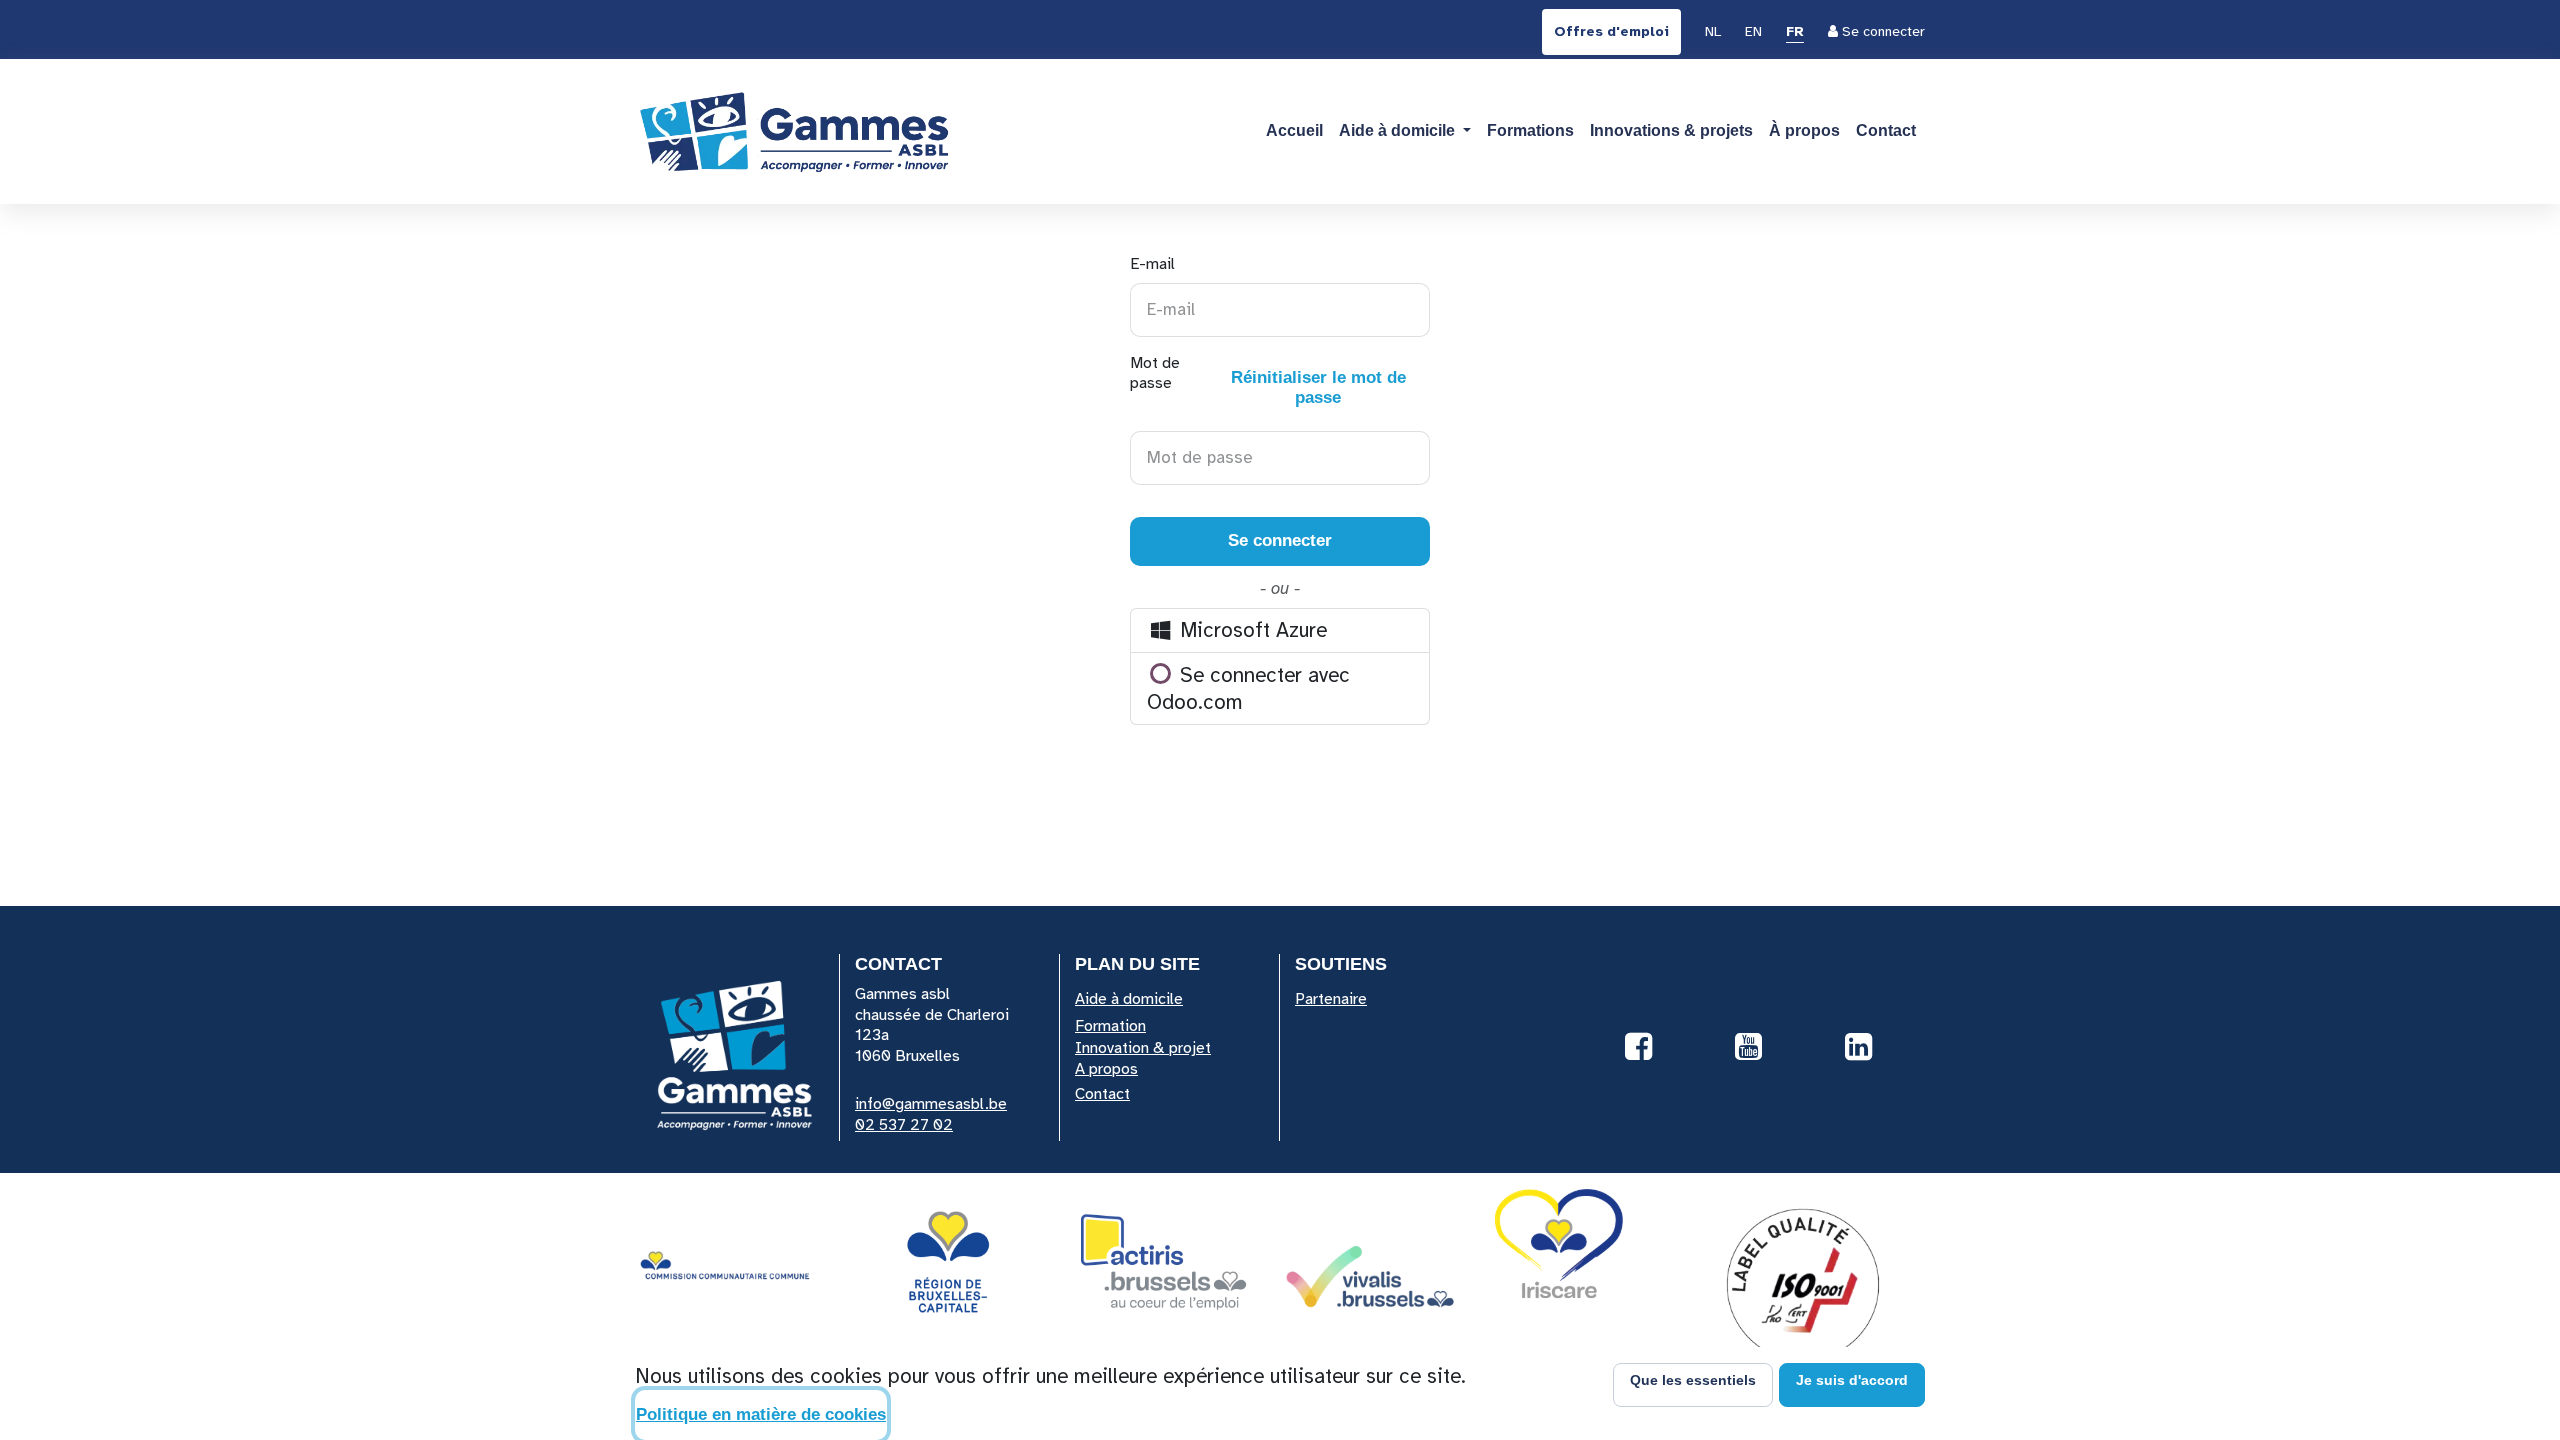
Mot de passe (1268, 380)
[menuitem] (1713, 33)
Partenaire (1331, 999)
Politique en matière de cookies (761, 1414)
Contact (1102, 1094)
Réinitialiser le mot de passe (1318, 387)
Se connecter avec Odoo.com (1248, 688)
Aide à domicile (1129, 999)
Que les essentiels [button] (1693, 1380)
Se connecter (1280, 540)
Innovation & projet (1143, 1048)
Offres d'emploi (1611, 31)
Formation (1110, 1026)
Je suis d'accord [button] (1852, 1380)
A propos (1106, 1069)
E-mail (1152, 264)
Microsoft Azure (1250, 630)
